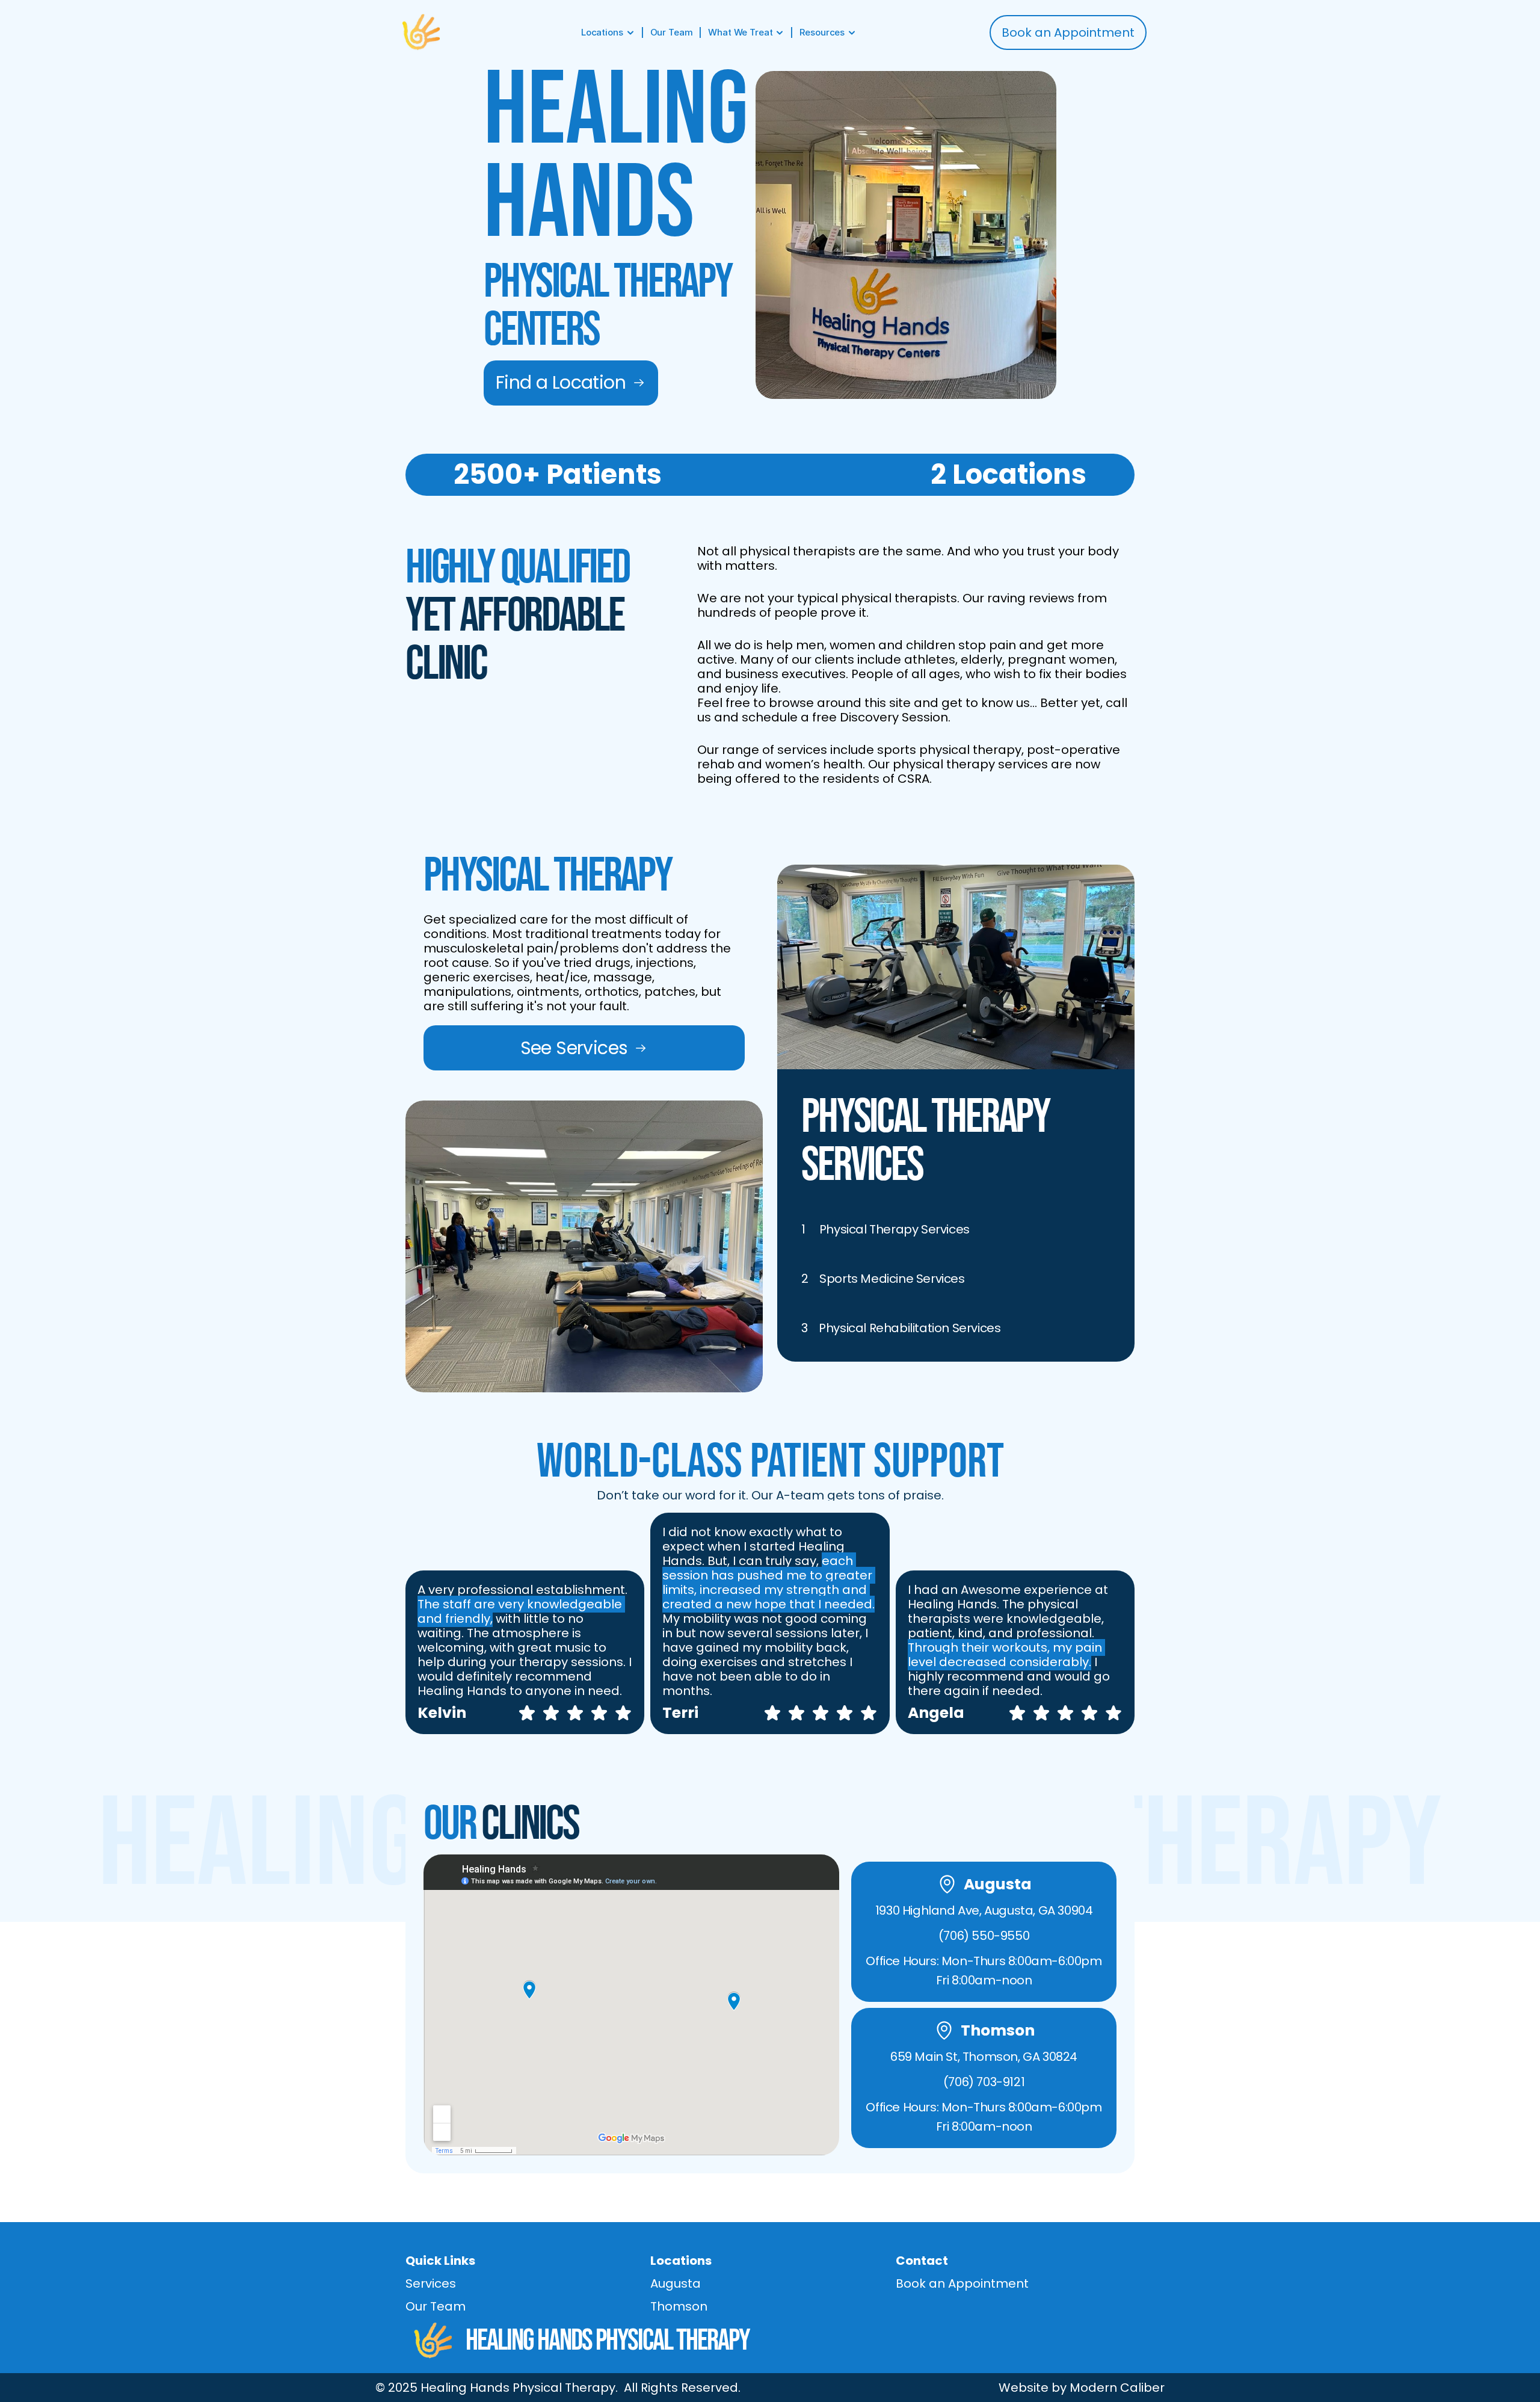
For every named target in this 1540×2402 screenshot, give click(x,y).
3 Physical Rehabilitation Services (901, 1328)
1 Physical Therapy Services (885, 1229)
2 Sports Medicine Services (883, 1279)
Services (431, 2283)
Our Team (436, 2306)
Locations (681, 2261)
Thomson (679, 2306)
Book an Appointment (962, 2283)
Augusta (676, 2283)
